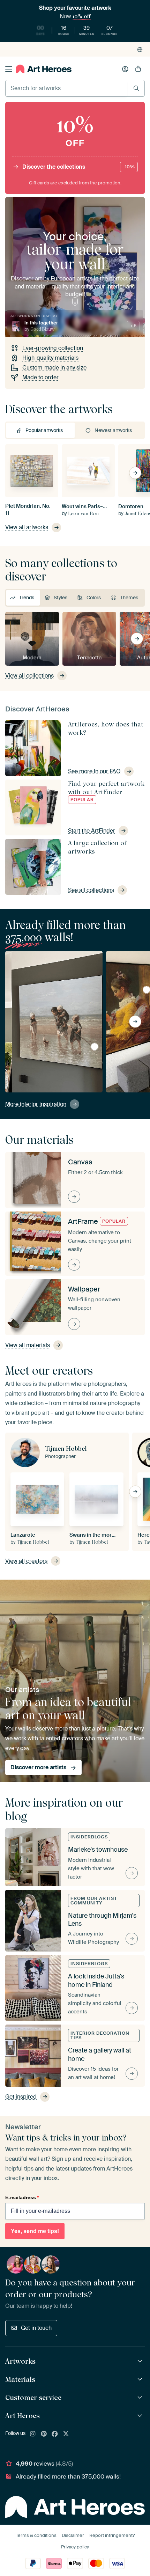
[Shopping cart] (138, 69)
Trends (27, 598)
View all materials (28, 1345)
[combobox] (66, 88)
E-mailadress (22, 2197)
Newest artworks (113, 430)
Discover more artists (38, 1767)
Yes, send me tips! (35, 2231)
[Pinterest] (44, 2434)
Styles (61, 598)
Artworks (20, 2361)
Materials (20, 2379)
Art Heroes (22, 2416)
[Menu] (9, 69)
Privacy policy (75, 2547)
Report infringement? (112, 2535)
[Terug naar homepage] (44, 69)
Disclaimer (73, 2535)
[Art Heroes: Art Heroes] (141, 2416)
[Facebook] (55, 2434)
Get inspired (21, 2097)
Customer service (33, 2398)
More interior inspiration (36, 1104)
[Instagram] (33, 2434)
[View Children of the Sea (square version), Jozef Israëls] (95, 1047)
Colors (94, 598)
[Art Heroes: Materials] (141, 2380)
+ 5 (133, 326)
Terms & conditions (36, 2535)
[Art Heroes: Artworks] (141, 2361)
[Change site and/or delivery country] (140, 50)
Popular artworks (44, 430)
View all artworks (27, 527)
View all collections (29, 676)
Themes (129, 598)
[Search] (136, 88)
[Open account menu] (125, 69)
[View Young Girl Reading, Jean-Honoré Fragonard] (147, 990)
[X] (66, 2434)
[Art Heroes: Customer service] (141, 2398)
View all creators (26, 1561)
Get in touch (36, 2328)
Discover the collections (78, 167)
